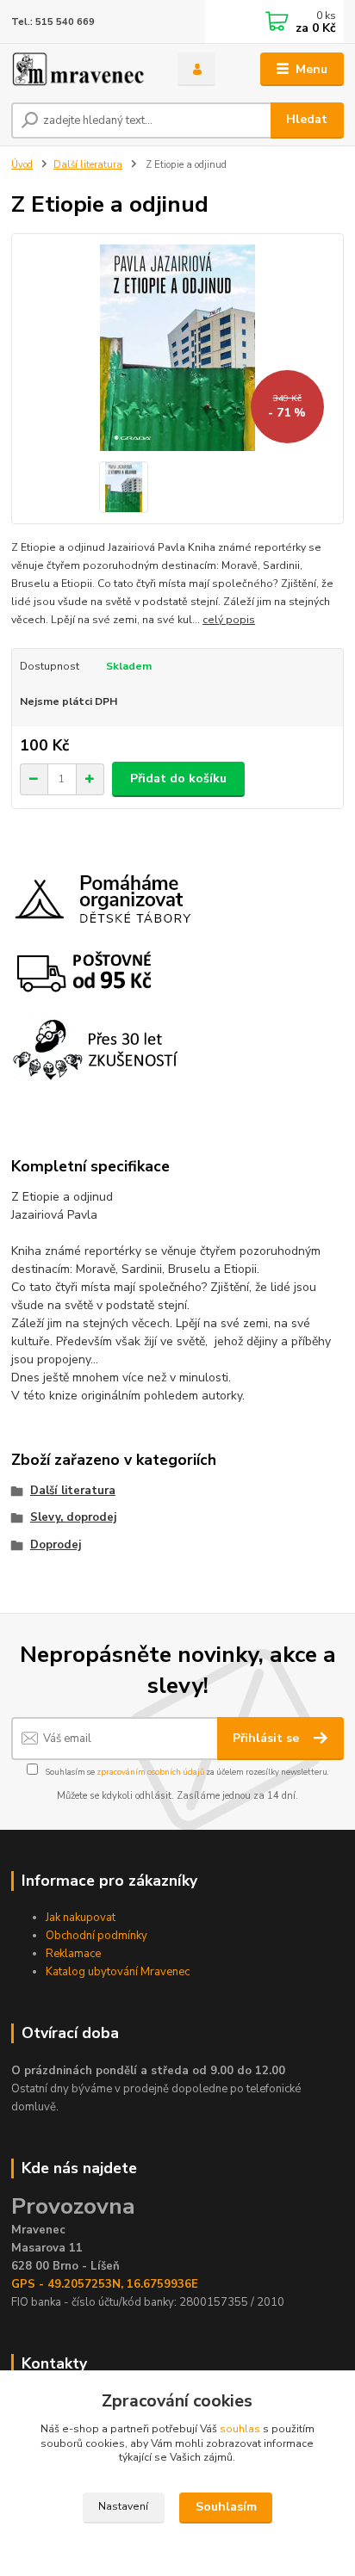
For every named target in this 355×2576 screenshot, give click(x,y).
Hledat (307, 119)
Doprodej (56, 1545)
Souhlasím (226, 2507)
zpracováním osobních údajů (150, 1772)
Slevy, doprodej (73, 1517)
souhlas (240, 2429)
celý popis (229, 620)
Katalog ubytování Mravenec (118, 1972)
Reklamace (73, 1954)
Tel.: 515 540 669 (53, 22)
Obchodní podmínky (97, 1936)
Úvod (22, 165)
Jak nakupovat (81, 1918)
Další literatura (88, 165)
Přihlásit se (268, 1738)
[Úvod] (81, 69)
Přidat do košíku (178, 778)
